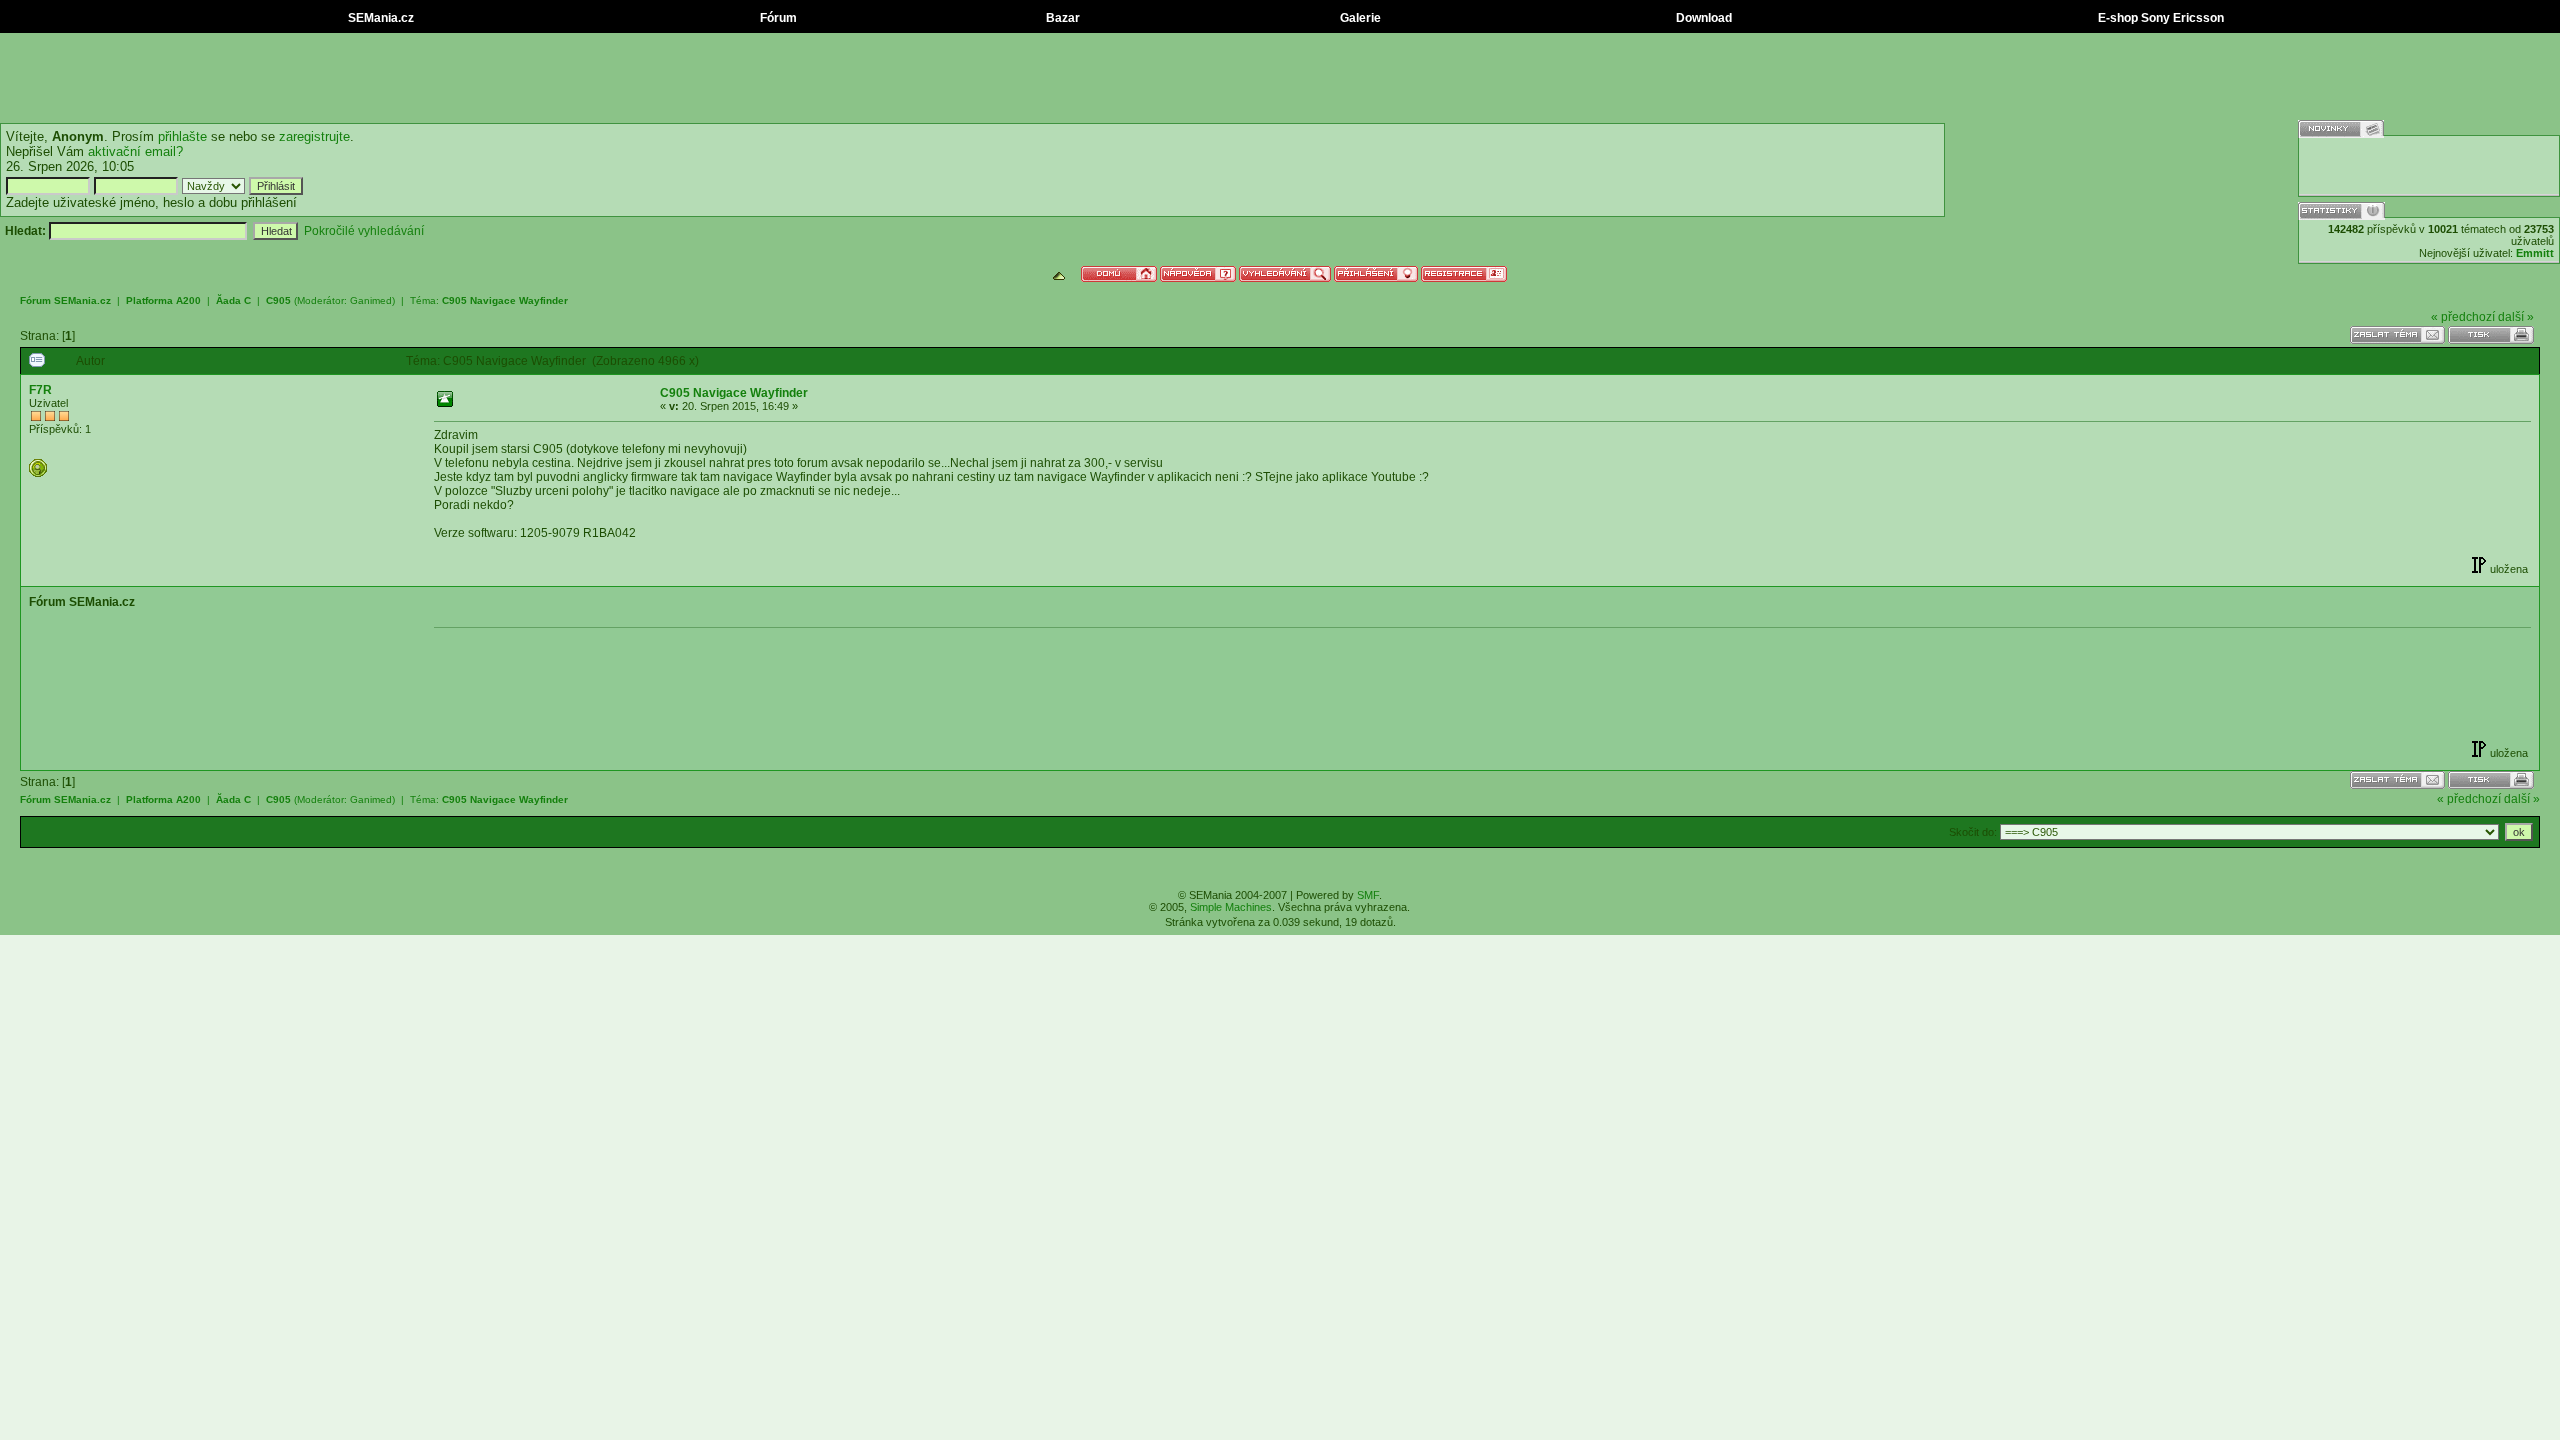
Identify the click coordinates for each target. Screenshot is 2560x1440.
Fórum (777, 18)
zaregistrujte (314, 136)
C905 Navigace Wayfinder (505, 300)
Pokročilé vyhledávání (364, 231)
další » (2516, 317)
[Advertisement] (1280, 78)
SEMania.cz (379, 18)
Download (1702, 18)
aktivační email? (135, 151)
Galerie (1359, 18)
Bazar (1061, 18)
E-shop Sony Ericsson (2159, 18)
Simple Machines (1231, 907)
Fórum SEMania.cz (65, 300)
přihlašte (182, 136)
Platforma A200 (163, 300)
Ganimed (371, 300)
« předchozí (2463, 317)
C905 (278, 300)
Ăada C (233, 300)
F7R (40, 390)
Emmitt (2535, 253)
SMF (1368, 895)
